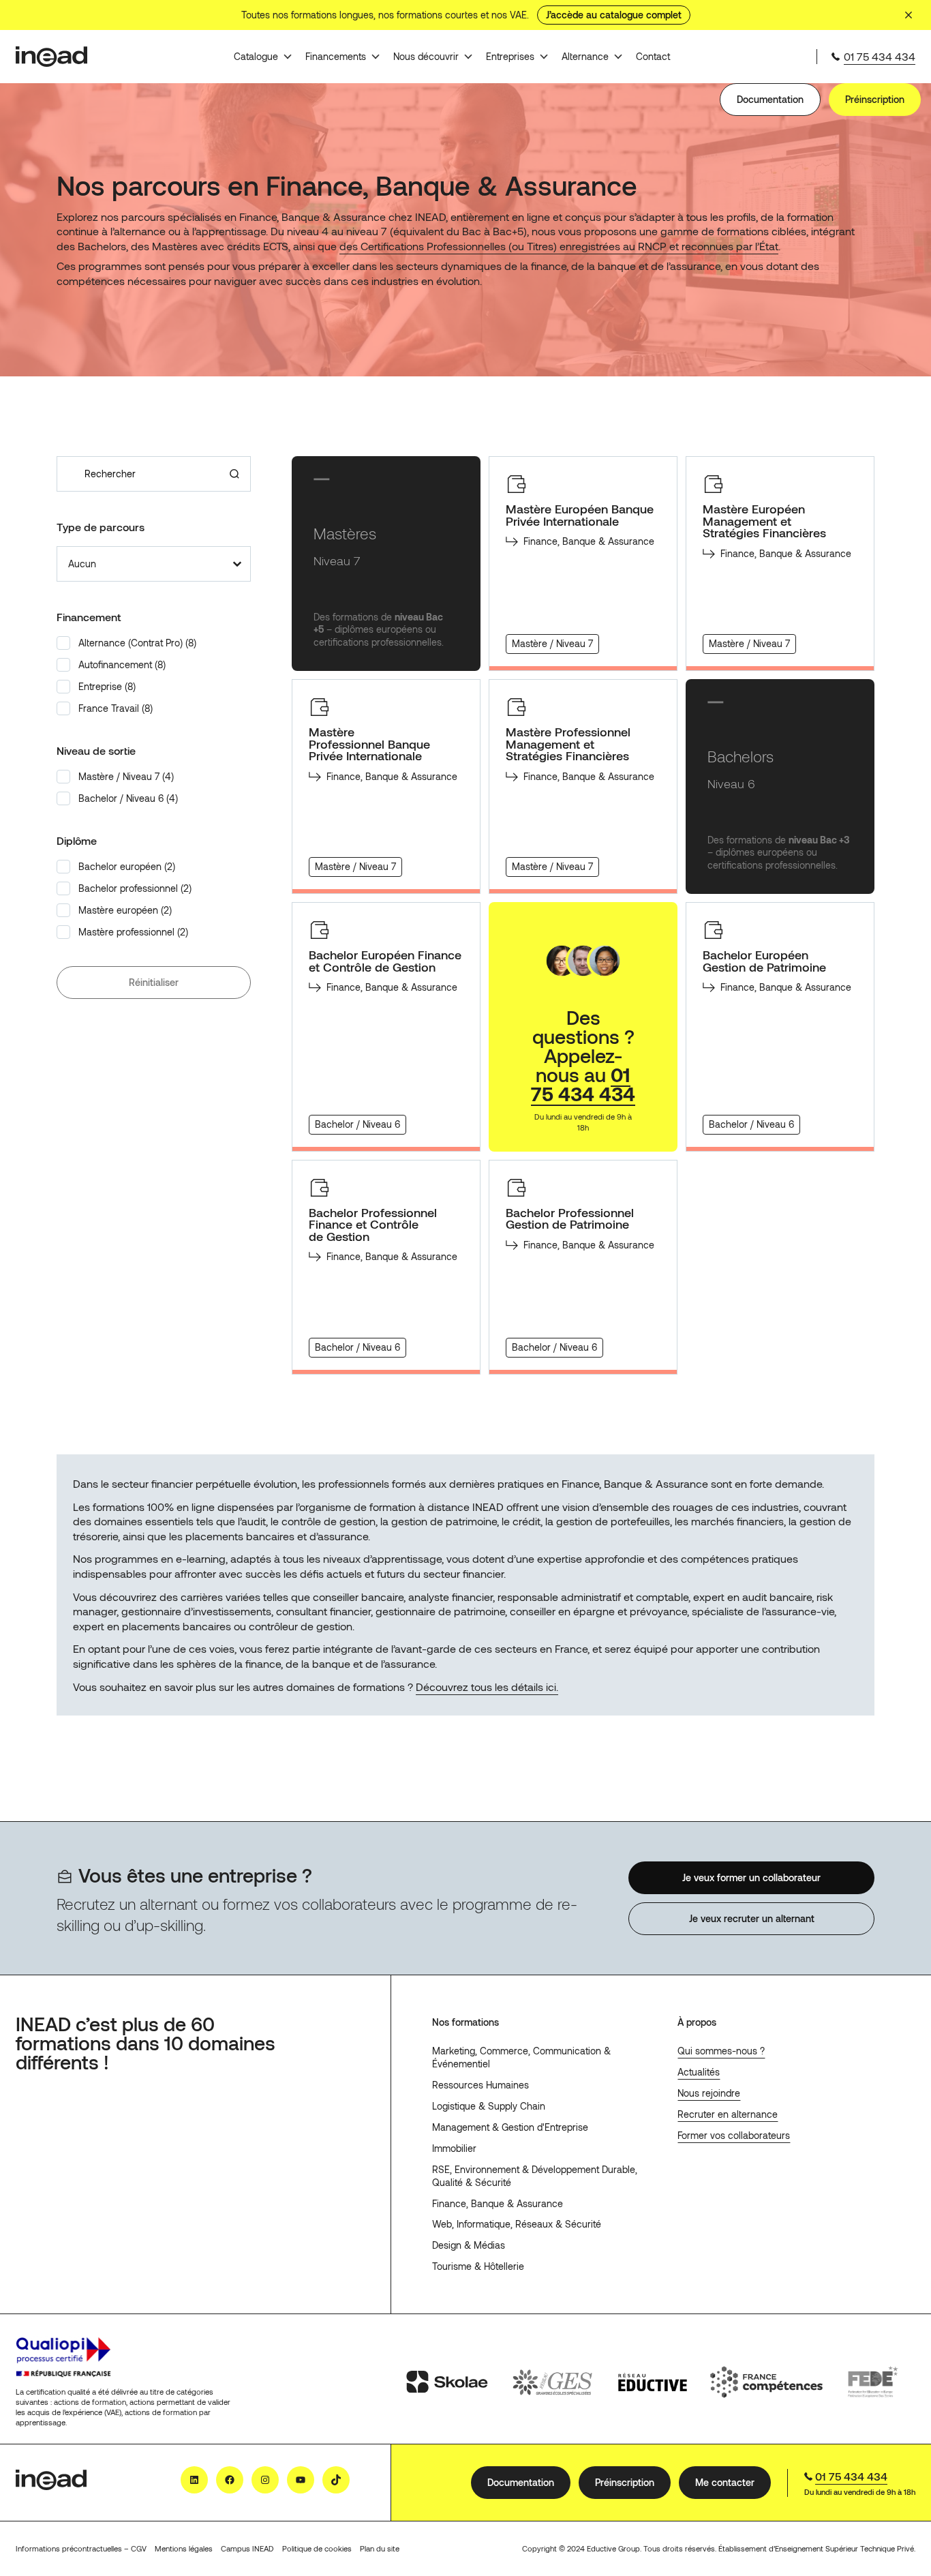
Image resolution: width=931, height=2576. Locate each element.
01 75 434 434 (880, 56)
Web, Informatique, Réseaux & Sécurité (517, 2224)
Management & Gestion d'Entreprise (510, 2127)
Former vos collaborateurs (734, 2135)
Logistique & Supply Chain (489, 2106)
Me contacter (725, 2482)
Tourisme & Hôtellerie (478, 2266)
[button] (154, 643)
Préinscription (875, 99)
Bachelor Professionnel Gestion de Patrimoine (570, 1219)
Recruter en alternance (728, 2114)
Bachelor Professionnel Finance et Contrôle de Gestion (373, 1225)
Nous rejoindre (709, 2093)
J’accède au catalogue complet (614, 15)
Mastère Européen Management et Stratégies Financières (764, 521)
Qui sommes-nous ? (721, 2051)
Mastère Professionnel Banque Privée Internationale (369, 744)
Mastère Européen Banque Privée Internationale (580, 515)
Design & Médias (469, 2245)
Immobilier (454, 2148)
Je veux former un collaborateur (751, 1877)
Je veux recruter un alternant (751, 1918)
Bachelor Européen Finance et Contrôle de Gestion (385, 961)
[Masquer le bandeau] (909, 15)
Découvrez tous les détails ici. (487, 1687)
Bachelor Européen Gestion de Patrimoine (764, 961)
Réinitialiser (154, 982)
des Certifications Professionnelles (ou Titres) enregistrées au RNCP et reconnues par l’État (559, 246)
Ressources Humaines (480, 2085)
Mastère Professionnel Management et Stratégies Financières (568, 744)
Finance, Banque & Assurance (498, 2203)
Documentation (770, 99)
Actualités (699, 2072)
